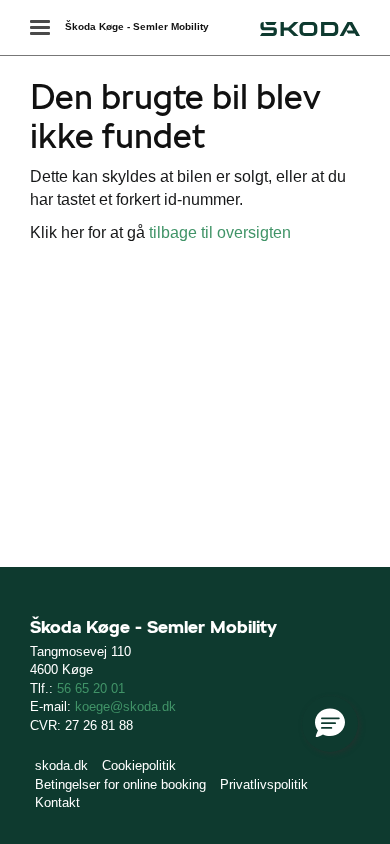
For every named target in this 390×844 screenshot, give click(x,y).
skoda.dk (61, 765)
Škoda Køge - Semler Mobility (137, 26)
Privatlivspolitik (264, 784)
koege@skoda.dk (125, 706)
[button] (330, 724)
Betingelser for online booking (120, 784)
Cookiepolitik (139, 765)
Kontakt (57, 802)
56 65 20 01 (91, 688)
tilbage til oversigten (220, 232)
